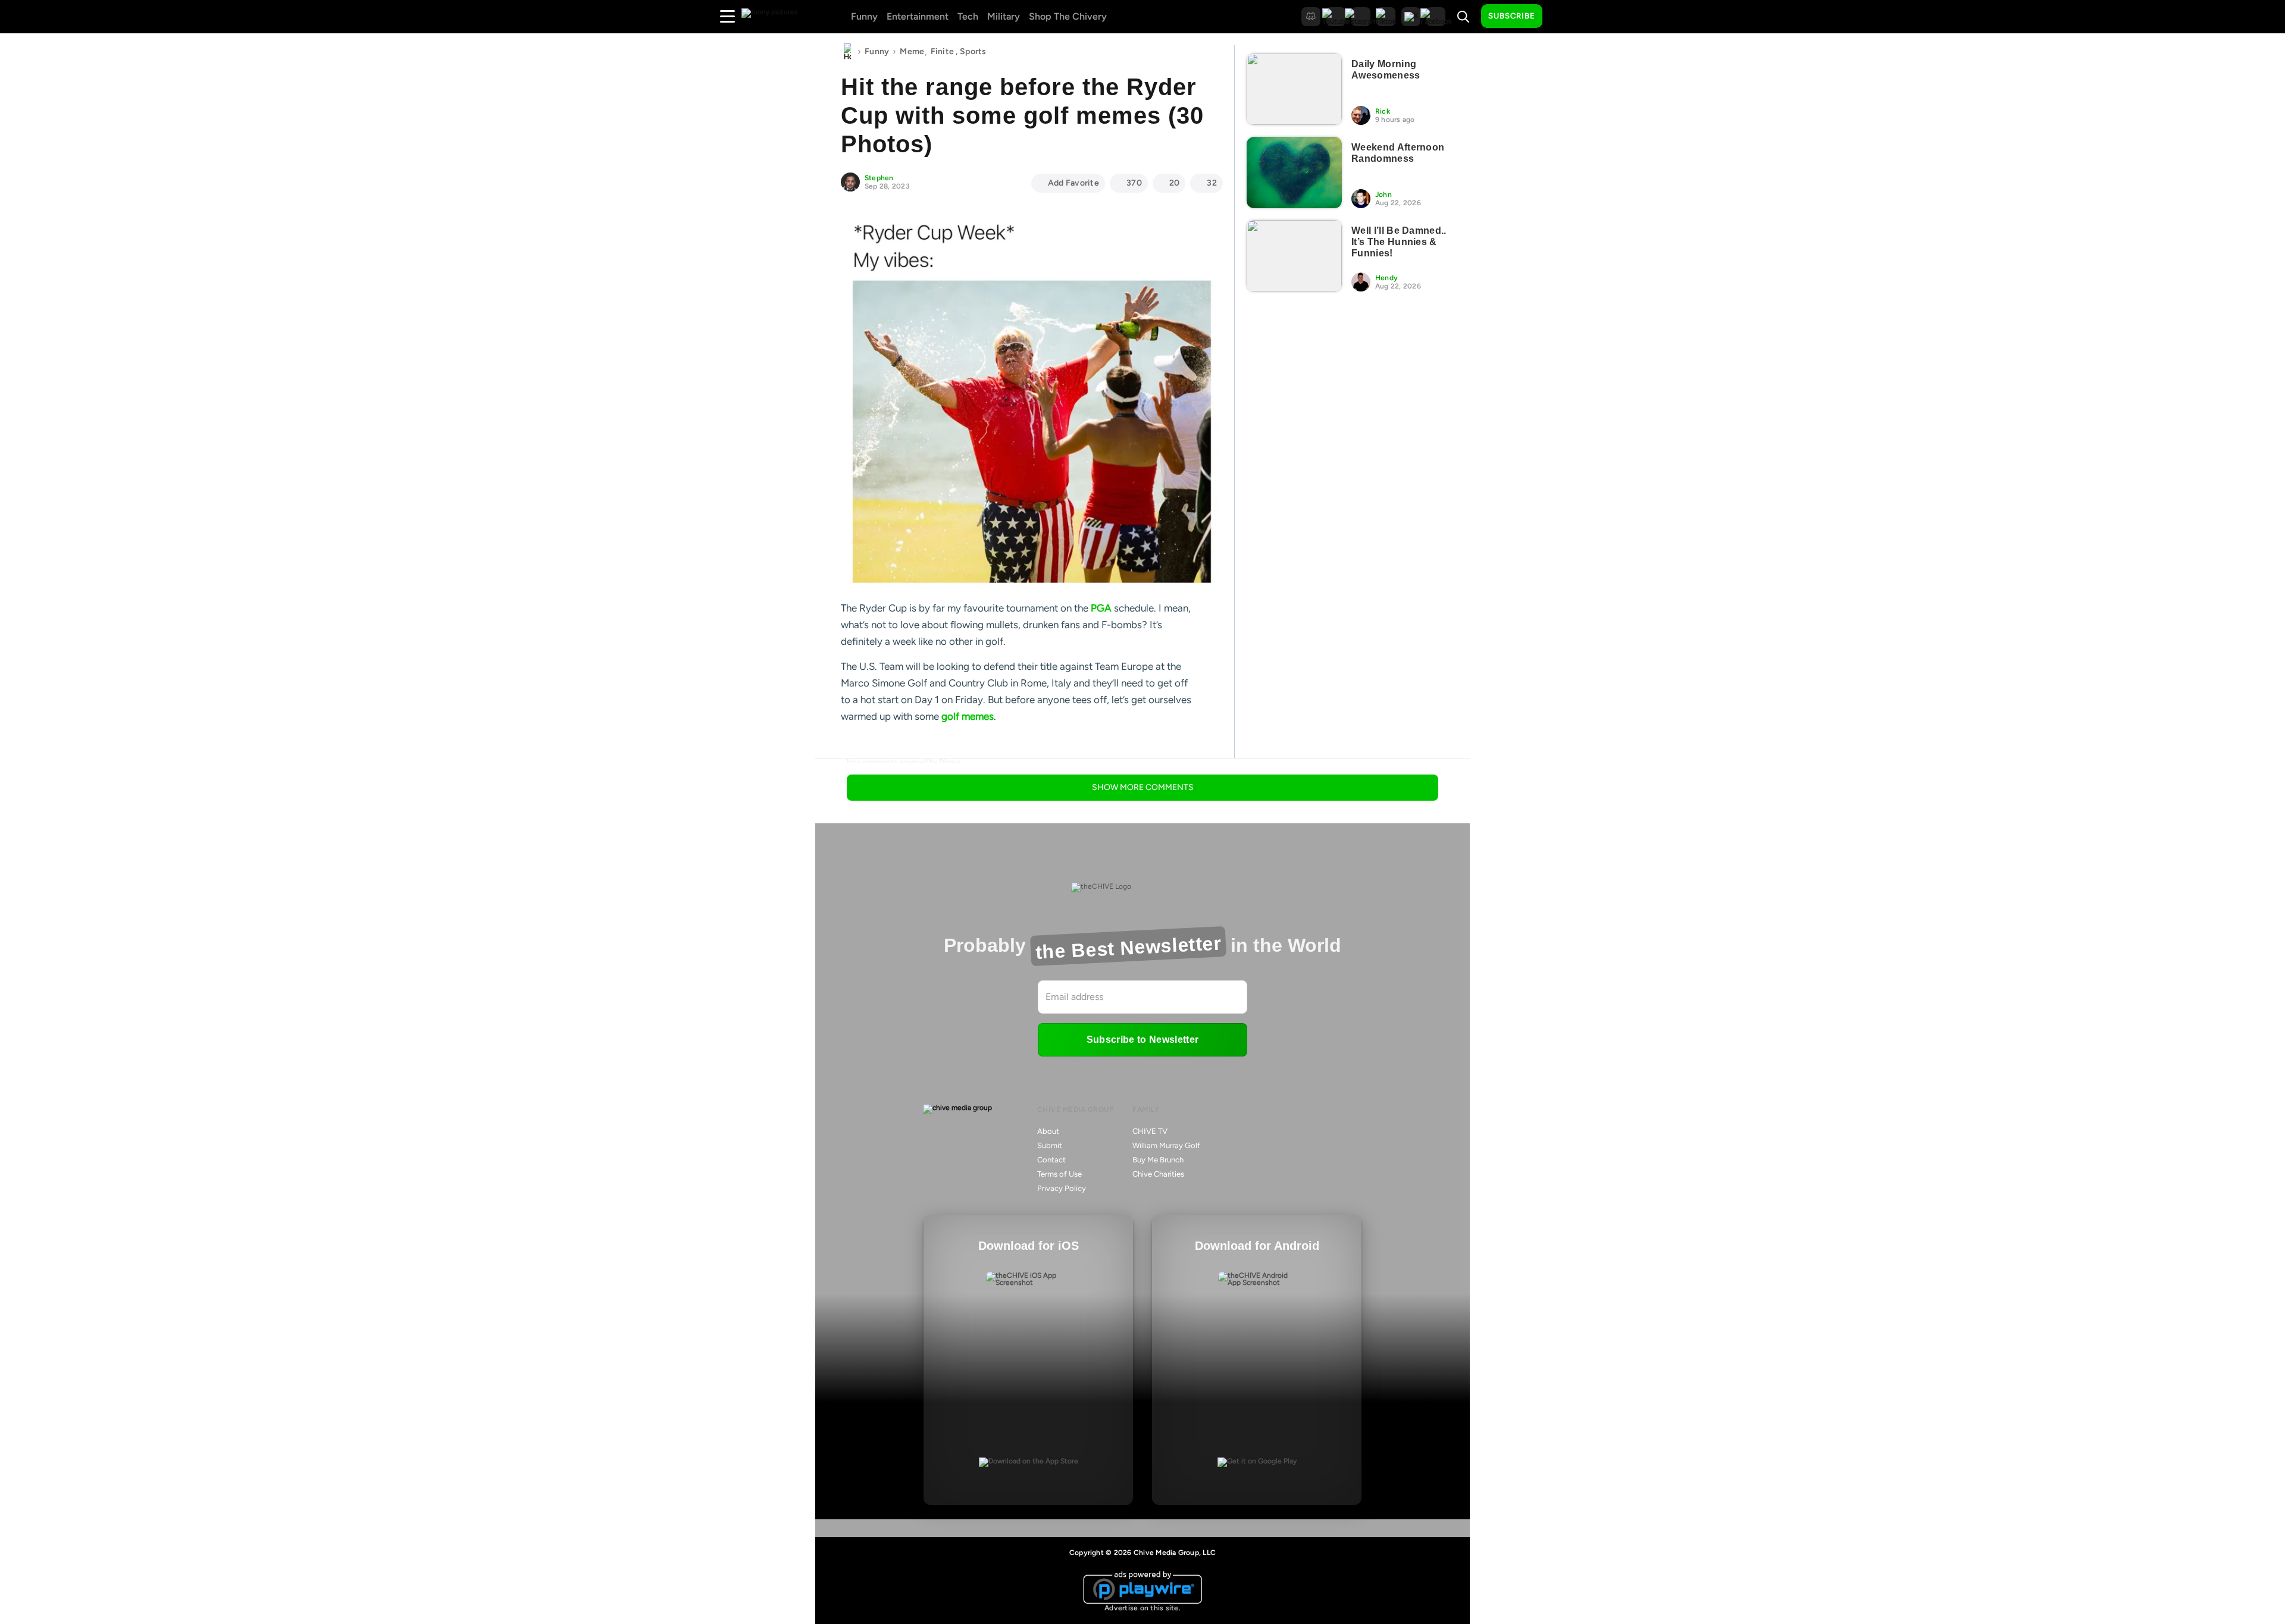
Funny (864, 16)
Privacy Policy (1062, 1188)
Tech (968, 16)
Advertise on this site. (1142, 1608)
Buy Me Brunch (1158, 1160)
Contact (1051, 1160)
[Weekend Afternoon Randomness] (1294, 173)
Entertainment (918, 16)
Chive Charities (1158, 1174)
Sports (973, 51)
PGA (1101, 608)
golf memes (968, 716)
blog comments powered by (904, 762)
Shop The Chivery (1068, 16)
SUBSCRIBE (1512, 16)
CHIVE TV (1150, 1131)
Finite (943, 51)
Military (1004, 16)
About (1048, 1131)
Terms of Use (1059, 1174)
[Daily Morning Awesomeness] (1294, 89)
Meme (912, 51)
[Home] (847, 52)
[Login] (1562, 17)
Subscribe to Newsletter (1142, 1040)
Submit (1050, 1145)
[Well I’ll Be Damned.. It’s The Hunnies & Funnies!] (1294, 256)
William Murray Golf (1166, 1145)
